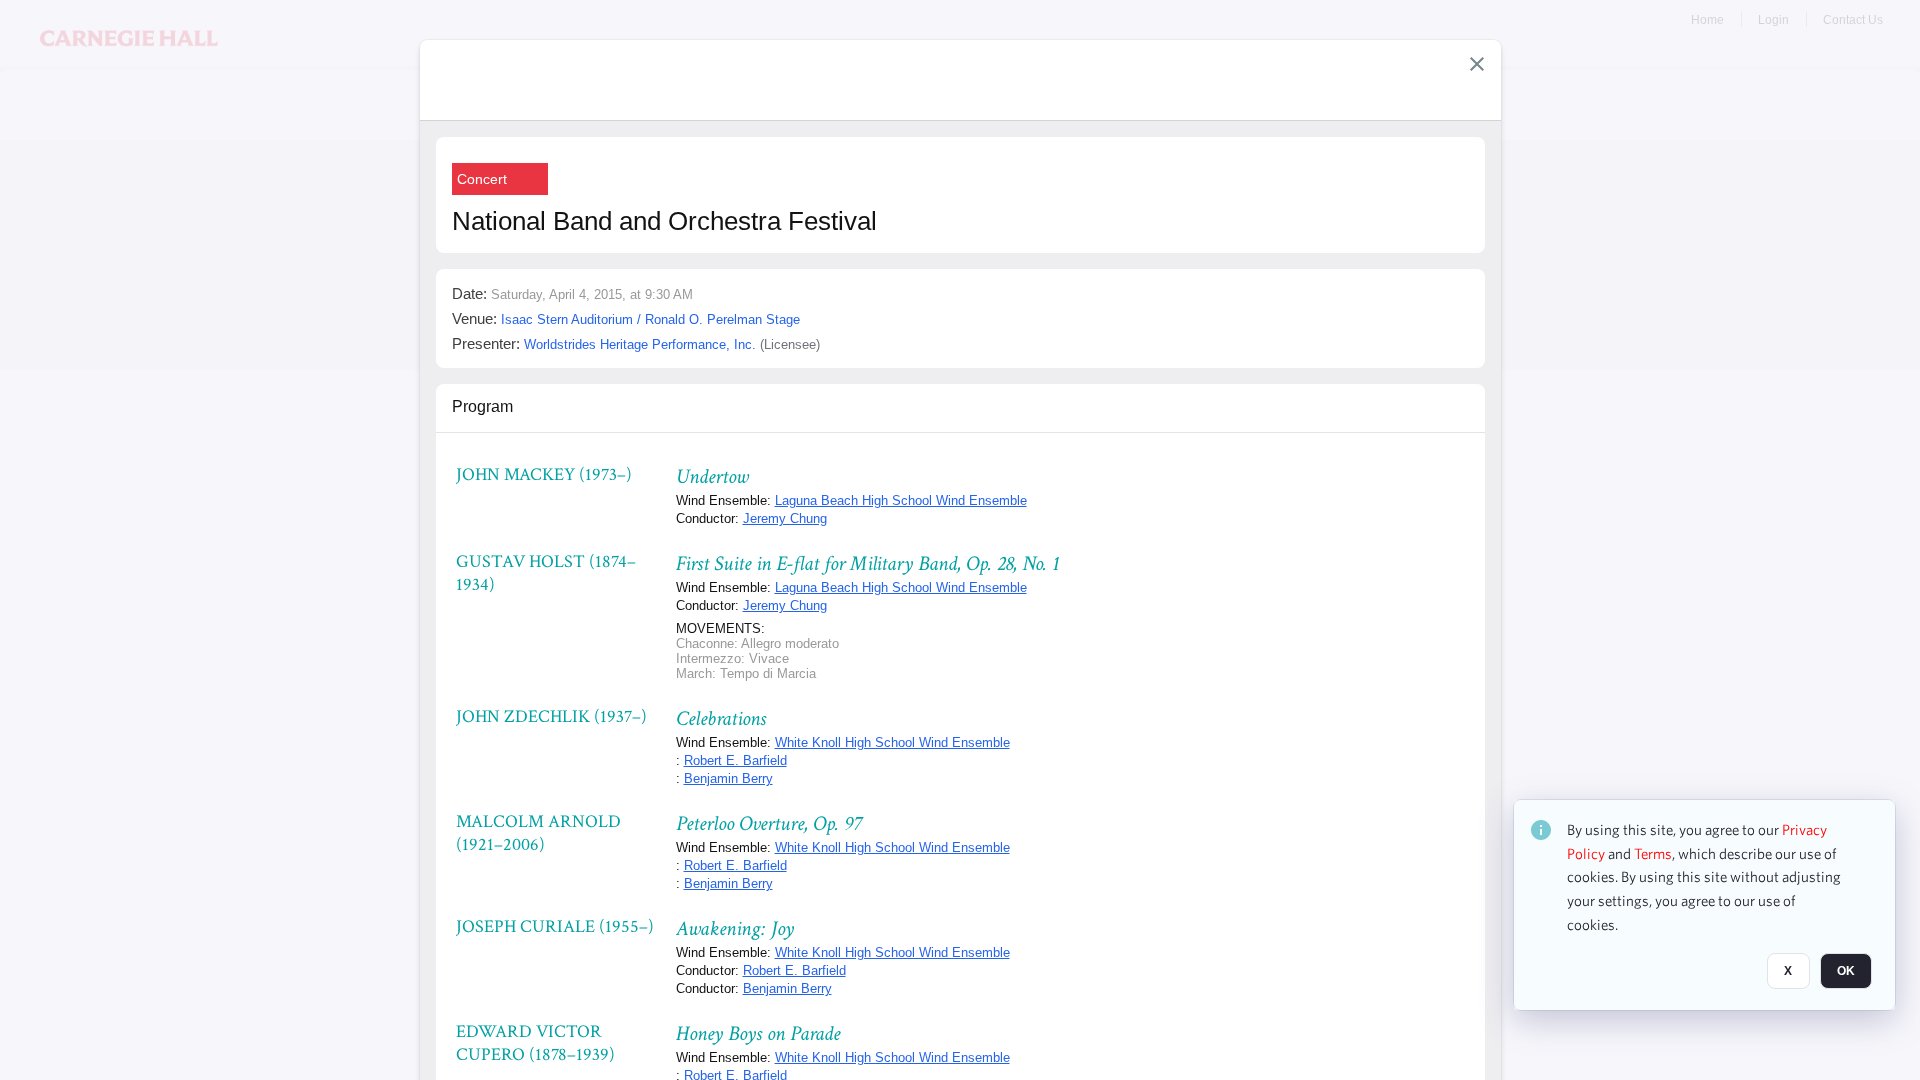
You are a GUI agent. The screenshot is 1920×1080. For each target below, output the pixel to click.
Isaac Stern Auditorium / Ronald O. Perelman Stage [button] (650, 319)
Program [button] (482, 406)
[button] (1477, 64)
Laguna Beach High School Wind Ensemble (901, 500)
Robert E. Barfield (735, 760)
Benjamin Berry (728, 778)
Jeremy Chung (785, 518)
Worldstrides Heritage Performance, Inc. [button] (640, 344)
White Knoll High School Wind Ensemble (892, 742)
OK (1846, 971)
